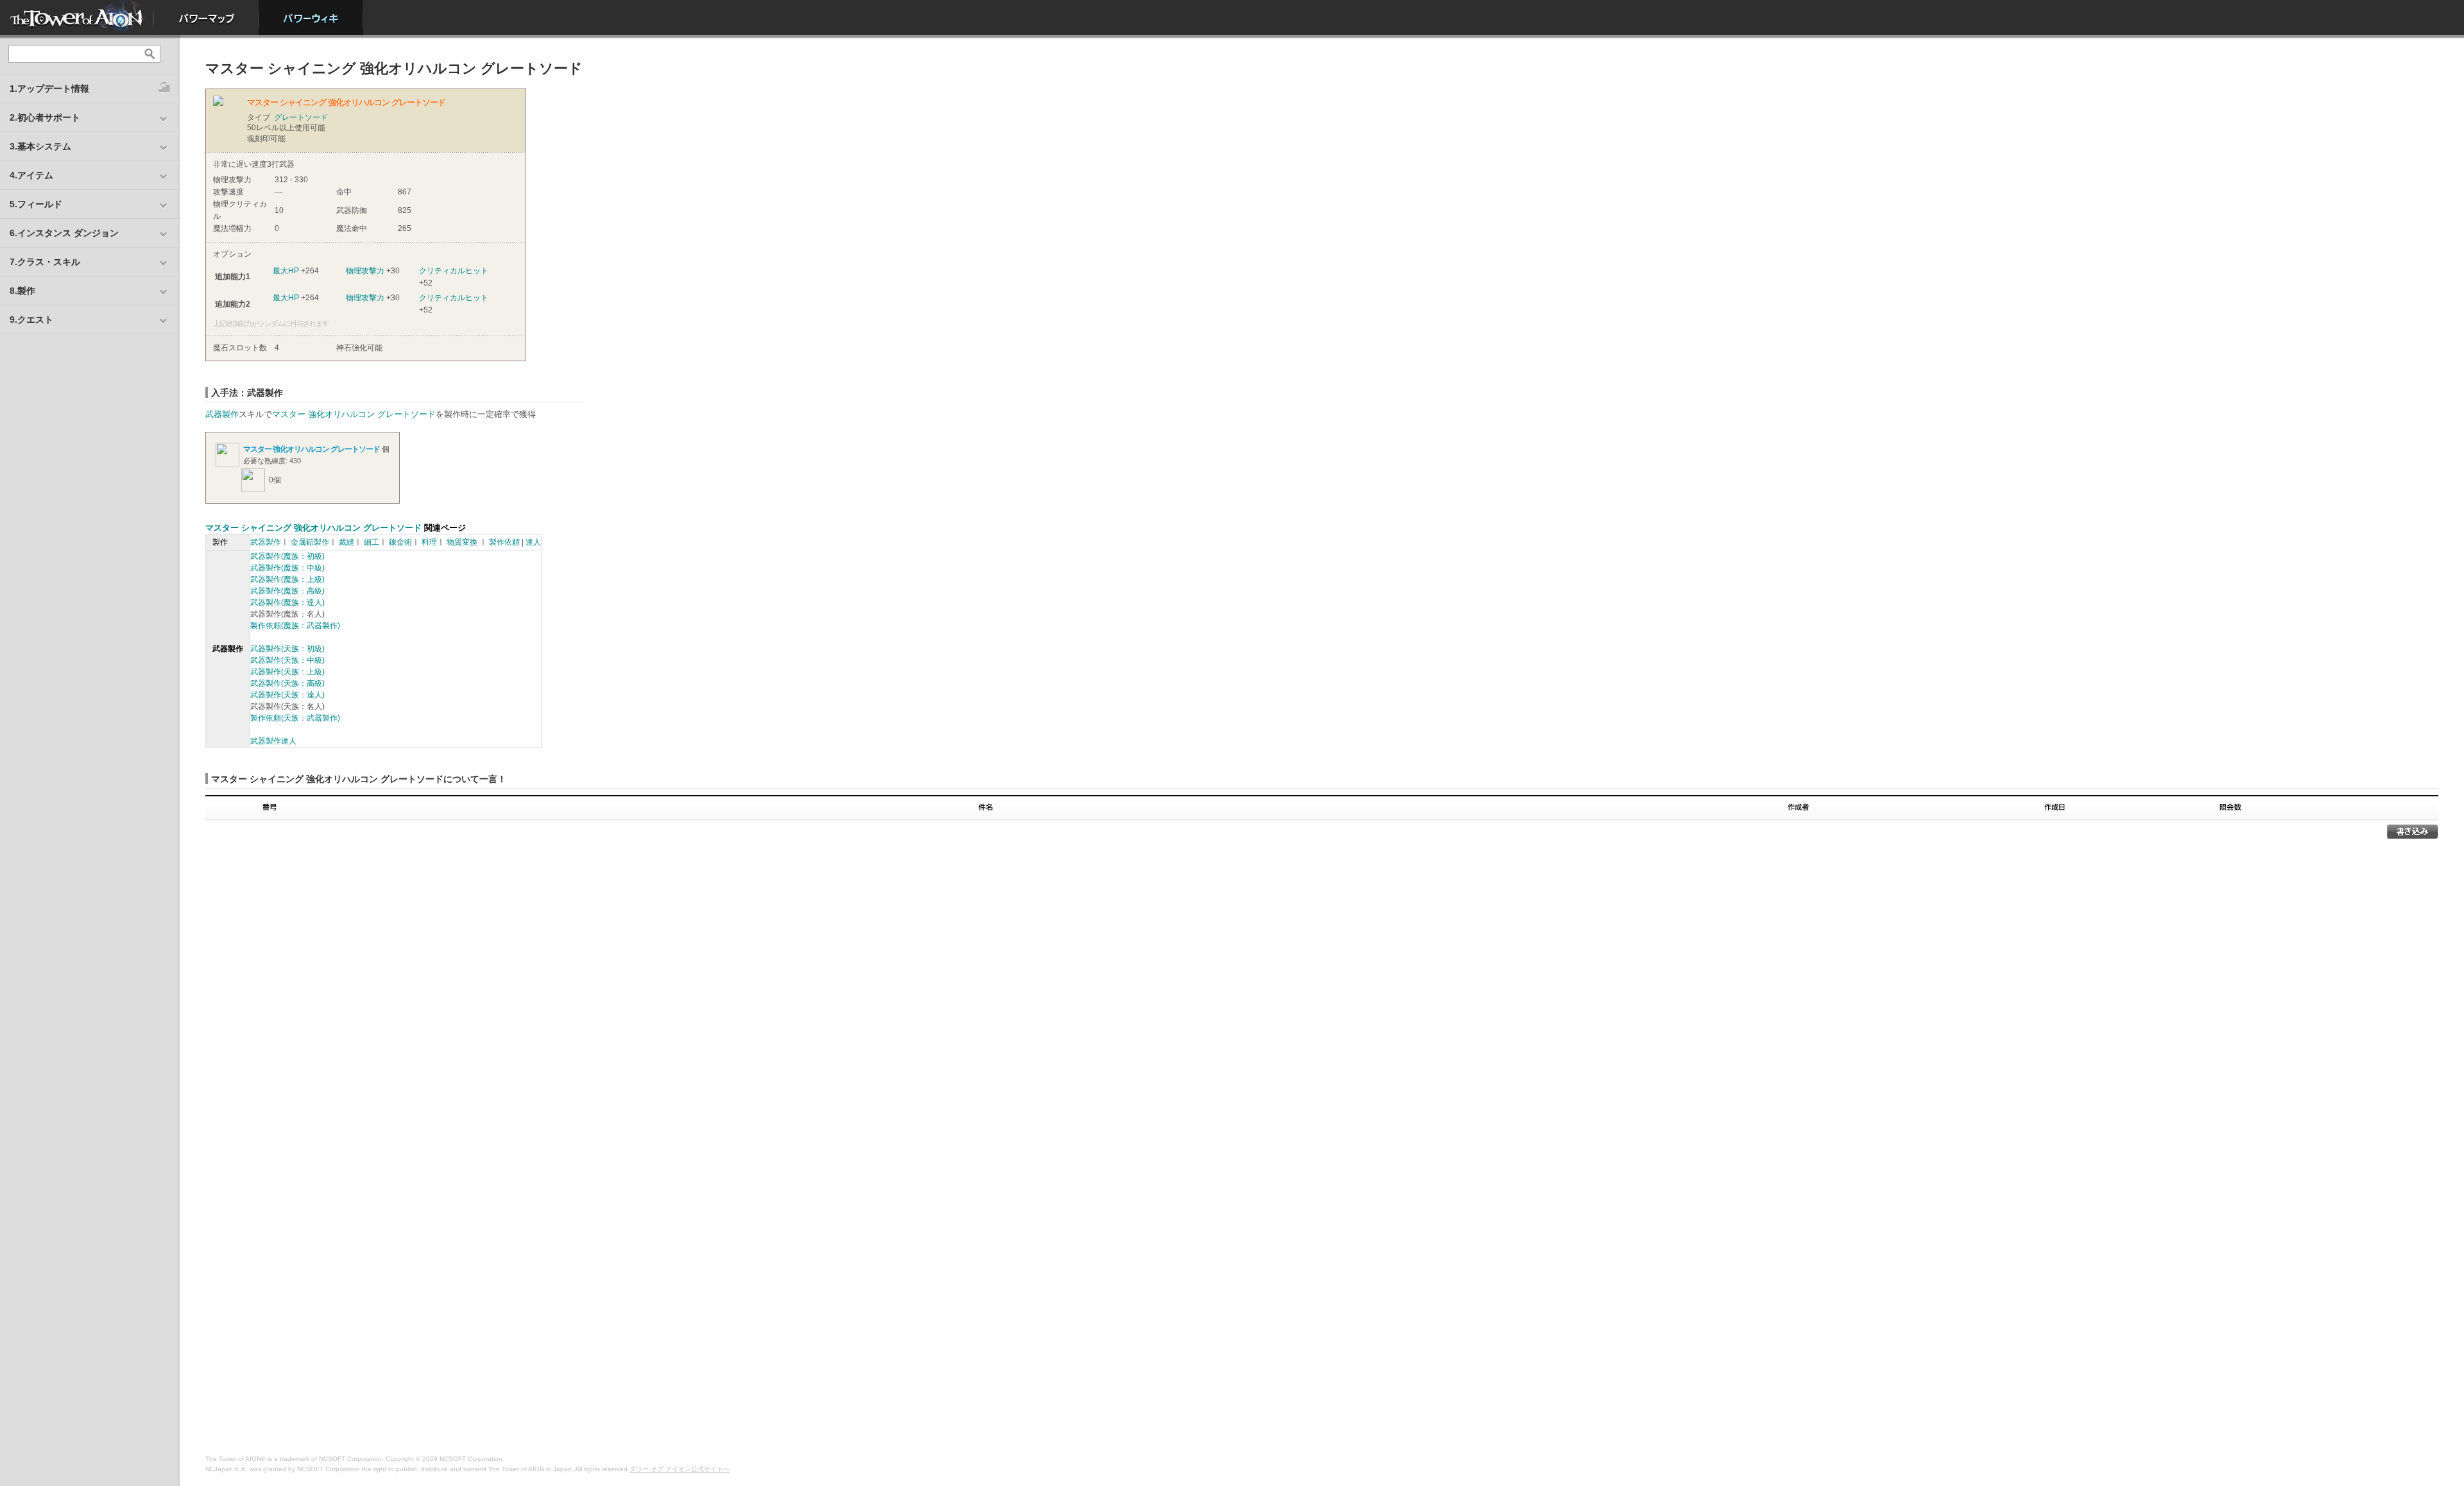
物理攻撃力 (365, 271)
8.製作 (22, 291)
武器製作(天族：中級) (287, 660)
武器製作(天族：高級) (287, 683)
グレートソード (301, 117)
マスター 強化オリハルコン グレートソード (354, 414)
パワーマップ (206, 18)
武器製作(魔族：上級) (287, 579)
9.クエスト (31, 320)
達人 (533, 542)
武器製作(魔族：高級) (287, 591)
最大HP (286, 271)
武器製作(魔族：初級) (287, 556)
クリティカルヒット (454, 271)
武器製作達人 (273, 741)
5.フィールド (36, 204)
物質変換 (462, 542)
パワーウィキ (311, 18)
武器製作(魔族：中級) (287, 568)
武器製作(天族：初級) (287, 649)
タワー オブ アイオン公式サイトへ (680, 1469)
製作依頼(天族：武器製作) (295, 718)
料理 (429, 542)
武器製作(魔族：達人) (287, 602)
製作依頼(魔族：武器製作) (295, 626)
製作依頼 (504, 542)
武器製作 (222, 414)
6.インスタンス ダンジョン (64, 233)
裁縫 (346, 542)
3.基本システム (40, 146)
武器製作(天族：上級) (287, 672)
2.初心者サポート (45, 117)
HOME (77, 18)
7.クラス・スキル (45, 262)
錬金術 (400, 542)
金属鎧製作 (310, 542)
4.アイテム (31, 175)
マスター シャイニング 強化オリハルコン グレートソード (313, 528)
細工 (372, 542)
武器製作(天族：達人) (287, 695)
